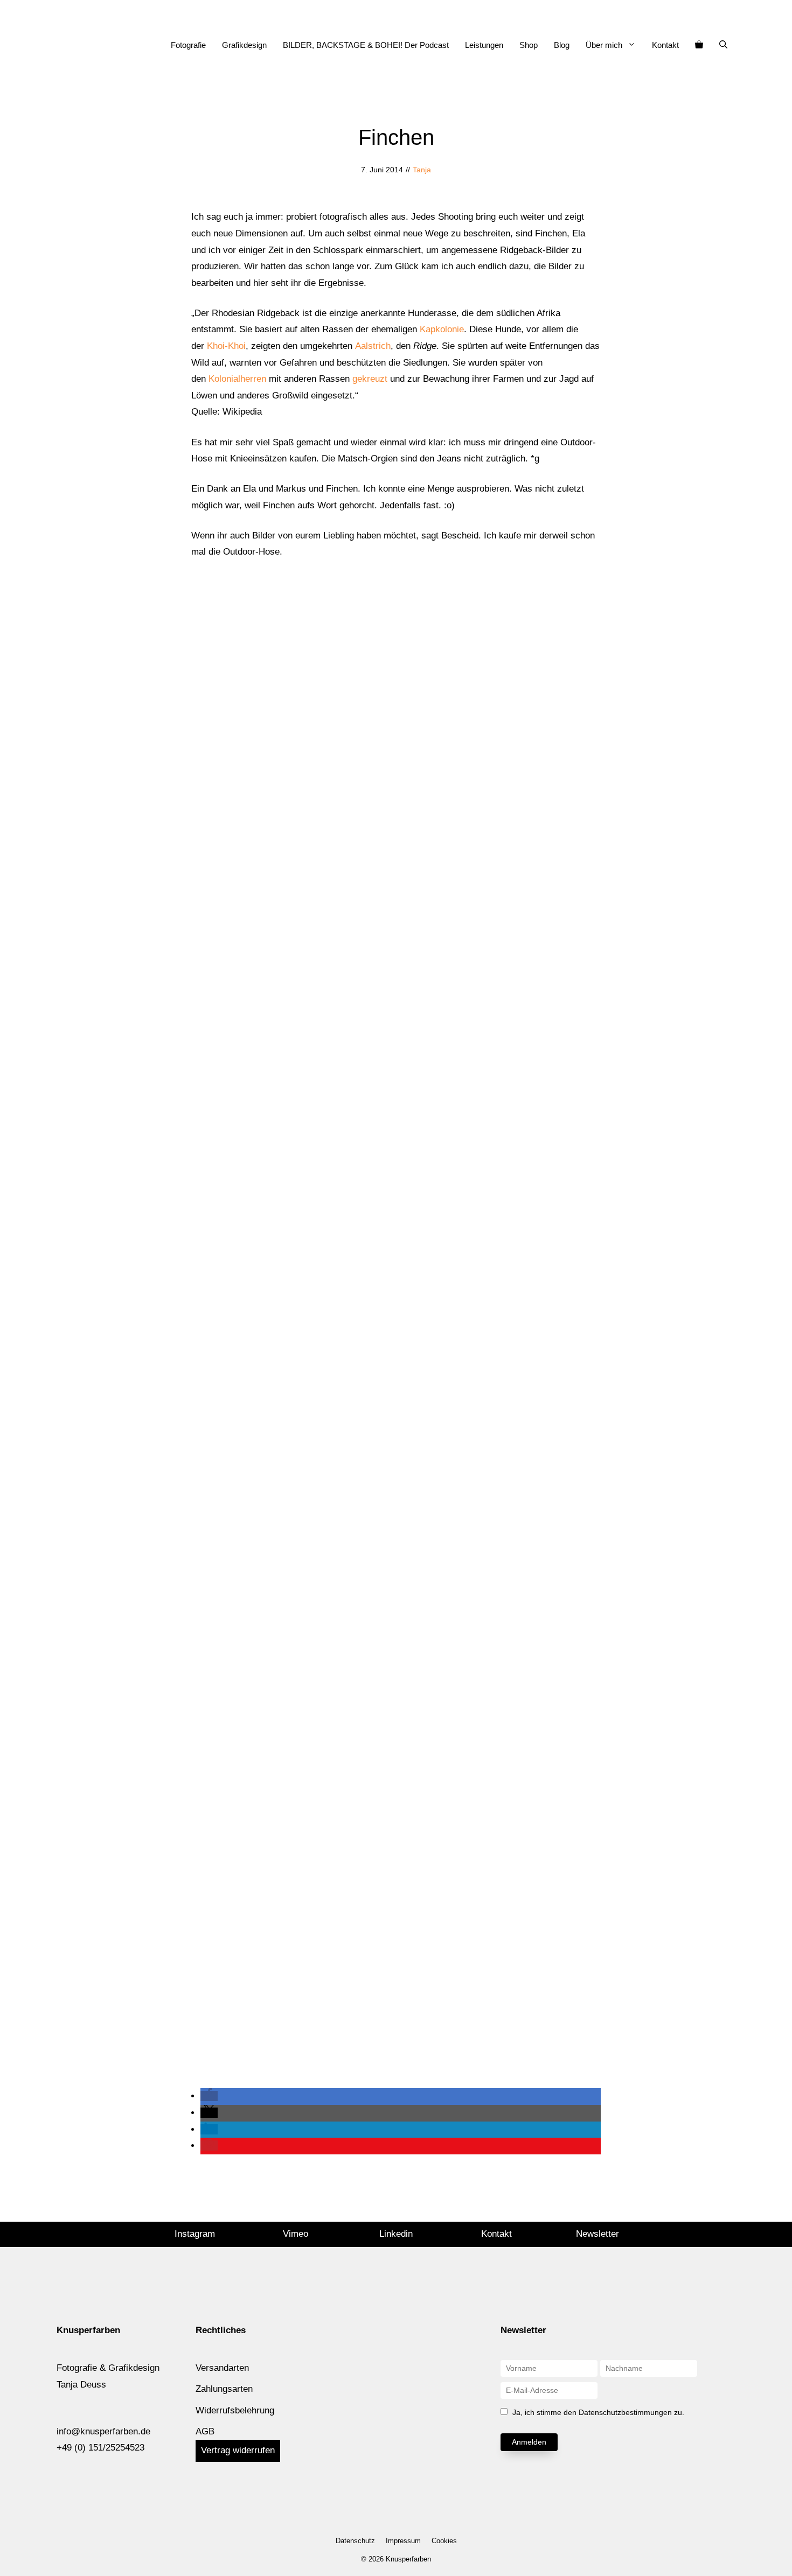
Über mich (604, 45)
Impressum (403, 2541)
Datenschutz (355, 2541)
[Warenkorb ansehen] (699, 45)
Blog (562, 45)
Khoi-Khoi (226, 346)
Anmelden (529, 2442)
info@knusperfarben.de (103, 2431)
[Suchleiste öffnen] (723, 45)
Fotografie (188, 45)
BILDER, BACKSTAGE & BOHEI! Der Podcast (366, 45)
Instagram (195, 2234)
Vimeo (296, 2234)
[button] (209, 2096)
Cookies (444, 2541)
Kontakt (665, 45)
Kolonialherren (237, 379)
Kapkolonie (442, 329)
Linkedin (396, 2234)
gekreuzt (370, 379)
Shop (529, 45)
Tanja (422, 170)
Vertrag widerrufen (238, 2450)
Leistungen (484, 45)
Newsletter (598, 2234)
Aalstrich (373, 346)
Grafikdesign (244, 45)
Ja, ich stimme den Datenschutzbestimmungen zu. (598, 2412)
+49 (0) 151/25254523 (100, 2448)
